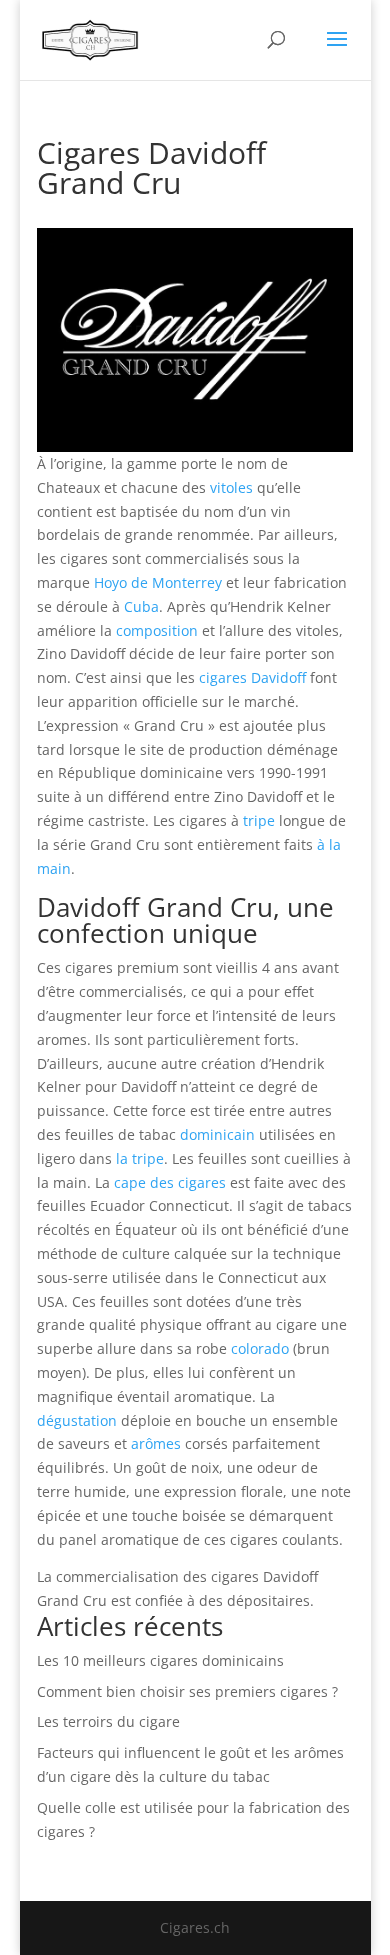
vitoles (231, 487)
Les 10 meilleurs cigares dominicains (160, 1660)
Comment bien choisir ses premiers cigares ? (187, 1691)
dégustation (77, 1420)
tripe (259, 820)
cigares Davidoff (252, 677)
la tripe (140, 1158)
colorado (260, 1348)
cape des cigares (170, 1182)
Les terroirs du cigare (108, 1721)
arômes (156, 1443)
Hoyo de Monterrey (158, 582)
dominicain (217, 1134)
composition (157, 630)
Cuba (141, 606)
